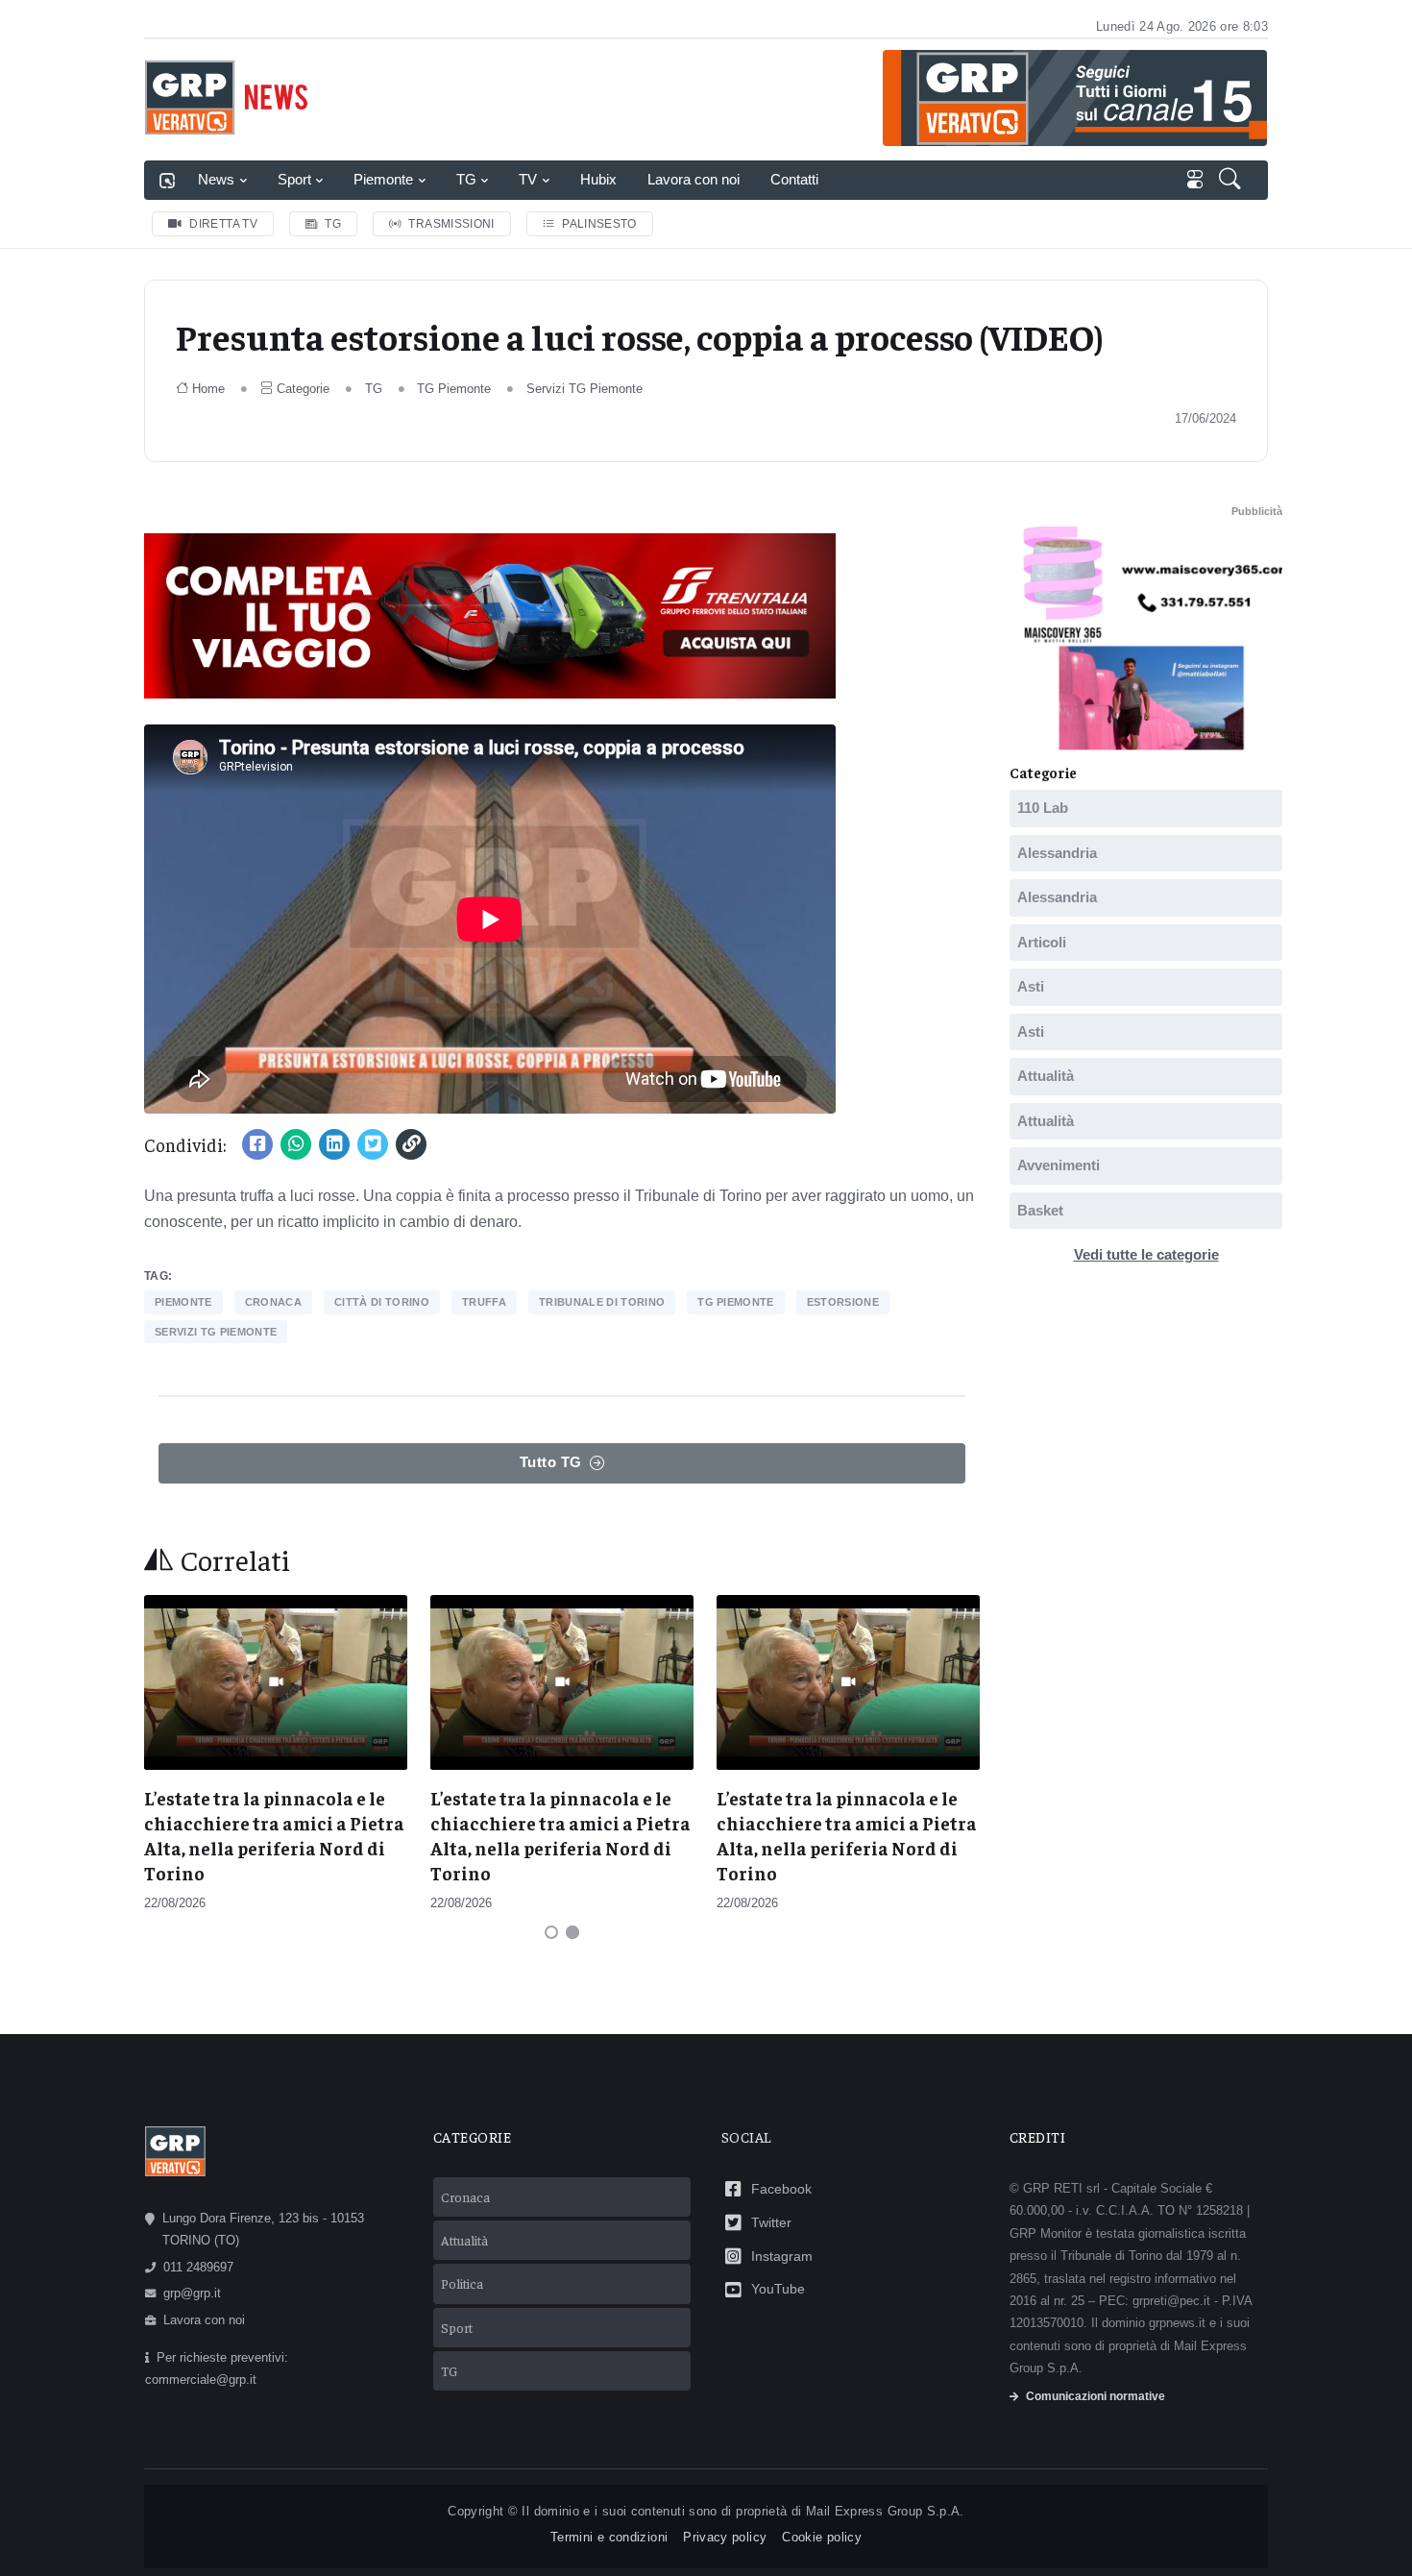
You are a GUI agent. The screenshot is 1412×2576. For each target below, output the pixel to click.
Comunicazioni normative (1096, 2396)
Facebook (781, 2189)
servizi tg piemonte (216, 1332)
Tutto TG (551, 1462)
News (216, 179)
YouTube (778, 2289)
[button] (1232, 181)
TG (466, 179)
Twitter (771, 2222)
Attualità (1046, 1076)
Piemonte (383, 179)
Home (208, 389)
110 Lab (1043, 808)
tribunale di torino (602, 1302)
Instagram (782, 2256)
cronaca (273, 1302)
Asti (1031, 986)
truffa (484, 1302)
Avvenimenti (1059, 1165)
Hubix (598, 179)
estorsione (843, 1302)
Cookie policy (822, 2537)
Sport (294, 179)
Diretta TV (223, 224)
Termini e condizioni (609, 2537)
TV (528, 179)
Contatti (794, 179)
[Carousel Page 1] (551, 1932)
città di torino (382, 1302)
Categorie (303, 389)
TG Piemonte (454, 389)
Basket (1040, 1210)
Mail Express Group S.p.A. (885, 2511)
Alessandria (1057, 853)
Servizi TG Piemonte (584, 389)
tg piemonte (736, 1302)
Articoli (1042, 942)
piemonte (183, 1302)
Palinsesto (599, 224)
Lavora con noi (694, 179)
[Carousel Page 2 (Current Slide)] (572, 1932)
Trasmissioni (451, 224)
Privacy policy (725, 2537)
